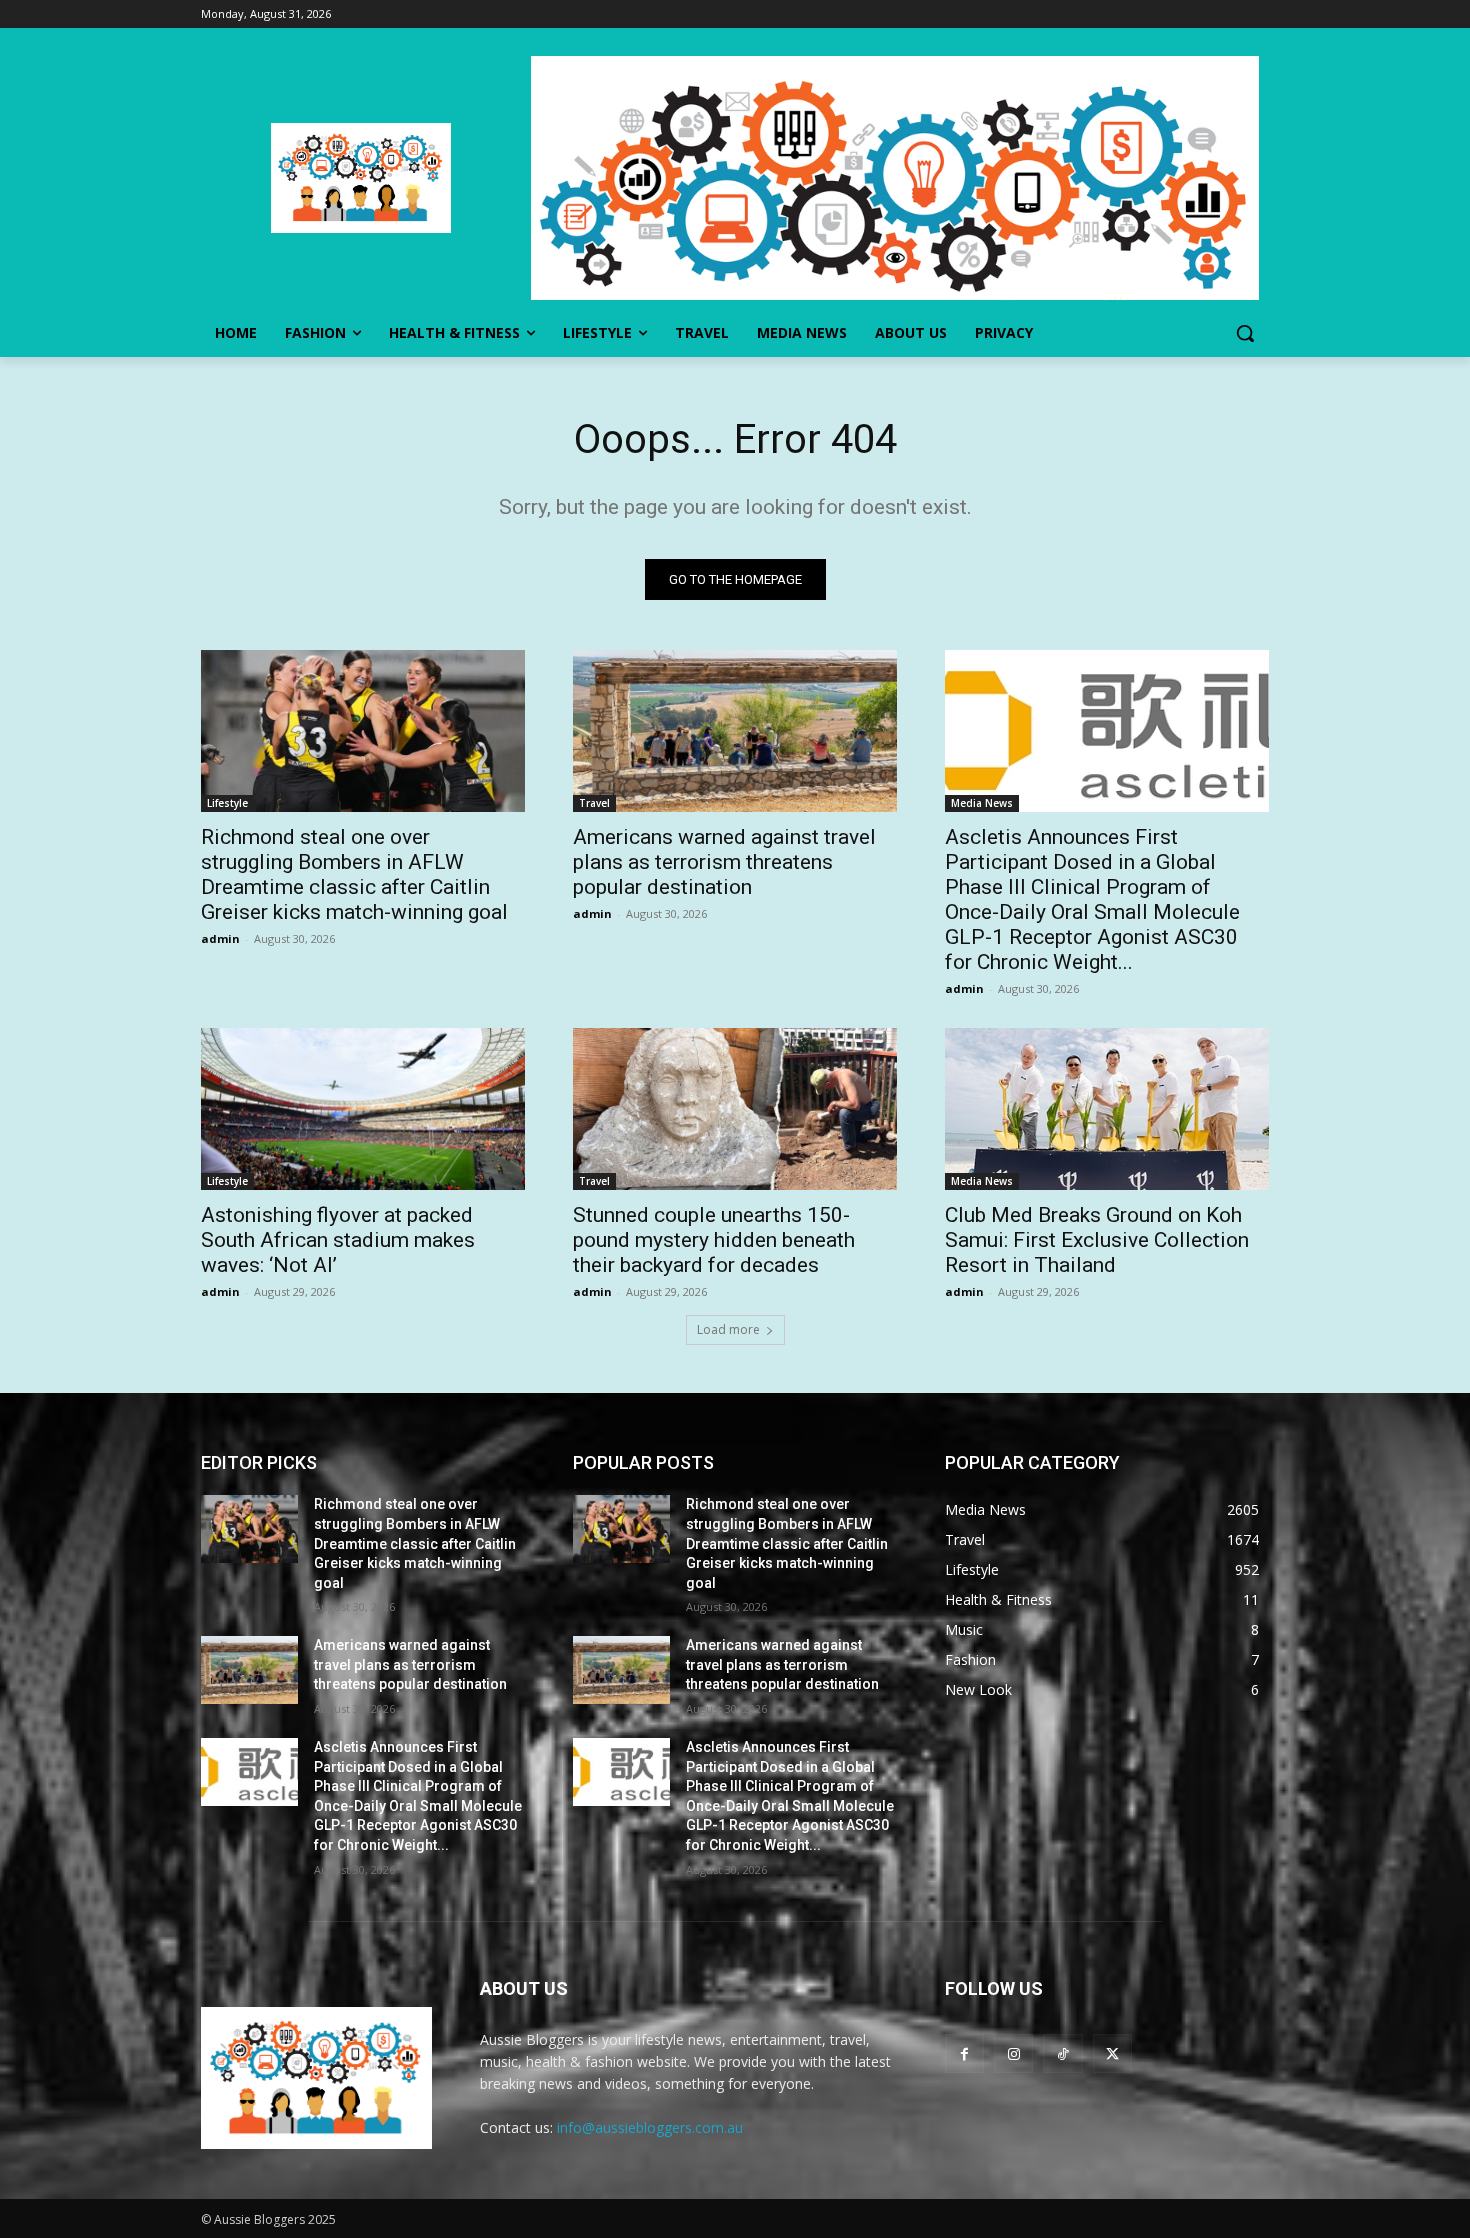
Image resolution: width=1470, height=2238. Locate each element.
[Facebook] (964, 2053)
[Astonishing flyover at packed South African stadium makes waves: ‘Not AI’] (363, 1109)
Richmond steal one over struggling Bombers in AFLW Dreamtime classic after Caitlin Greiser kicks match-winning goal (354, 874)
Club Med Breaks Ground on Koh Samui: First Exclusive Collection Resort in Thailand (1097, 1240)
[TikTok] (1062, 2053)
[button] (1245, 333)
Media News (982, 803)
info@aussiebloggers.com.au (650, 2127)
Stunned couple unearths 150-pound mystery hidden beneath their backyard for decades (714, 1240)
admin (220, 938)
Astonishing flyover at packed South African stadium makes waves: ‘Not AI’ (338, 1240)
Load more (728, 1329)
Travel (594, 803)
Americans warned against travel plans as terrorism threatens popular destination (724, 862)
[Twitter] (1112, 2053)
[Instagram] (1013, 2053)
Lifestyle (227, 803)
